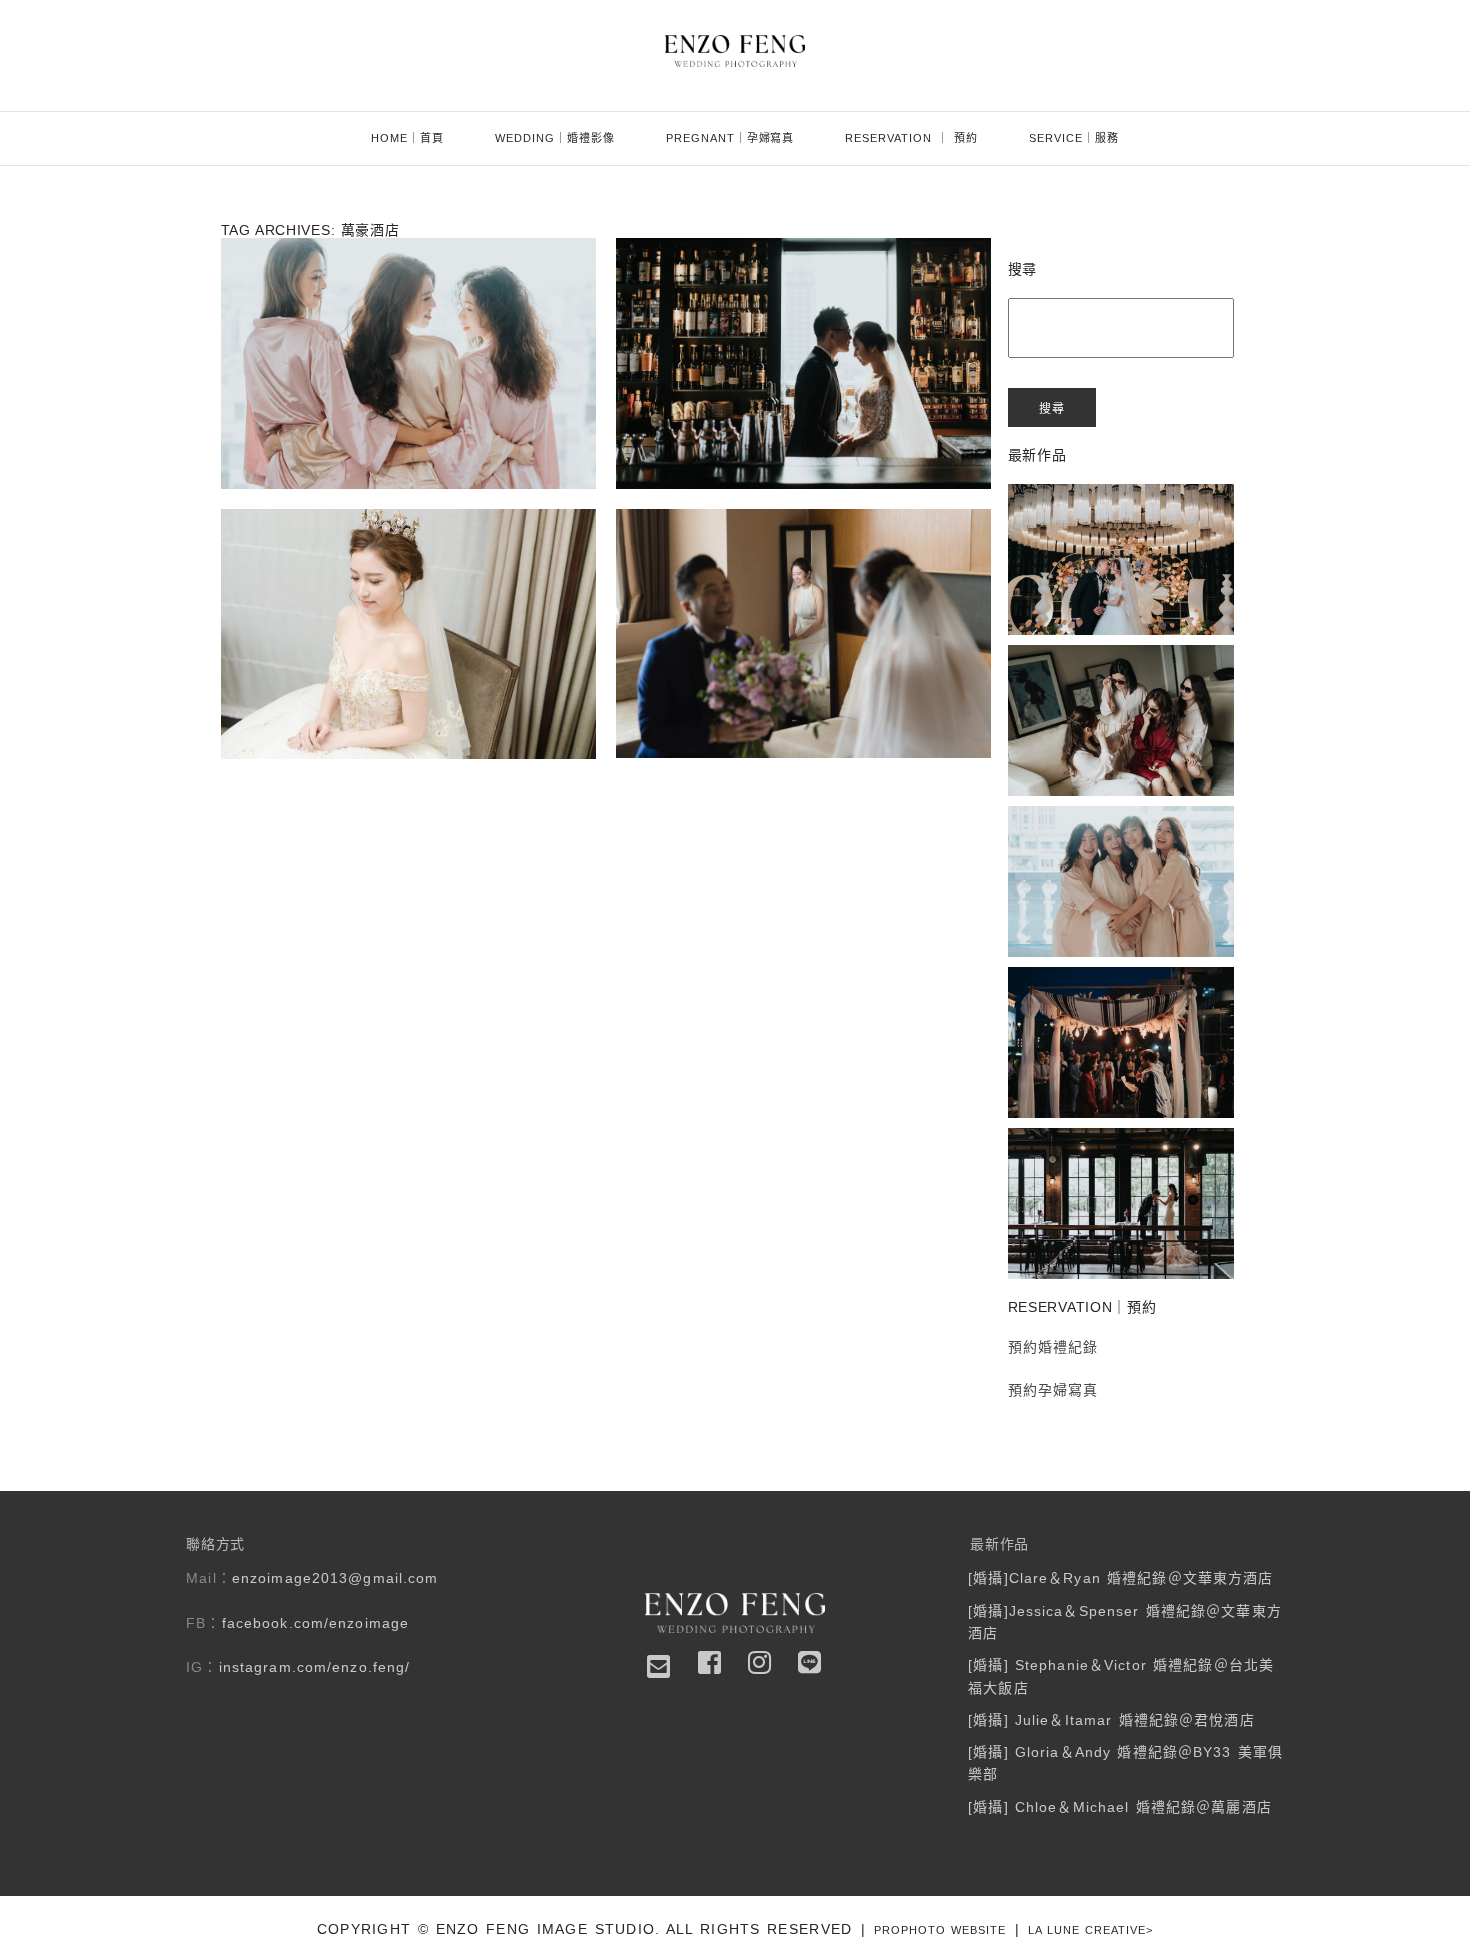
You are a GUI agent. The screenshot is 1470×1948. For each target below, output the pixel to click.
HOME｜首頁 (407, 138)
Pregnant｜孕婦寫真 (730, 138)
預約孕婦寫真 (1053, 1390)
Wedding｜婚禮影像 (555, 138)
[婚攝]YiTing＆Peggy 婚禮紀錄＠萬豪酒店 (406, 285)
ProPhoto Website (940, 1930)
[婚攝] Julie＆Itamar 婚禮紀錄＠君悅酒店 (1119, 994)
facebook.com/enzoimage (316, 1623)
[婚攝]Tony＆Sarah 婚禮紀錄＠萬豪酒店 (801, 573)
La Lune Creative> (1090, 1930)
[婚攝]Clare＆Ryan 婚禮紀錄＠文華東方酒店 (1119, 511)
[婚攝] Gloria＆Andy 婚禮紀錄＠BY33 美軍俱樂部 (1120, 1155)
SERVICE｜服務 (1074, 138)
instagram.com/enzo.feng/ (315, 1667)
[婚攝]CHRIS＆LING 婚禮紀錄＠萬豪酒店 (801, 303)
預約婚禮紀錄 (1053, 1347)
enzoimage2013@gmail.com (335, 1578)
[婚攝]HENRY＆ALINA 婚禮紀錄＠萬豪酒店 (406, 537)
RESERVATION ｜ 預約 (911, 138)
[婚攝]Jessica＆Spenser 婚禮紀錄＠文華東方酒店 (1119, 672)
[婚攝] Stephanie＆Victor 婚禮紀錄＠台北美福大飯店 (1119, 833)
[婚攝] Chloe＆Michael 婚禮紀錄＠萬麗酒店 (1120, 1807)
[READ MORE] (406, 423)
